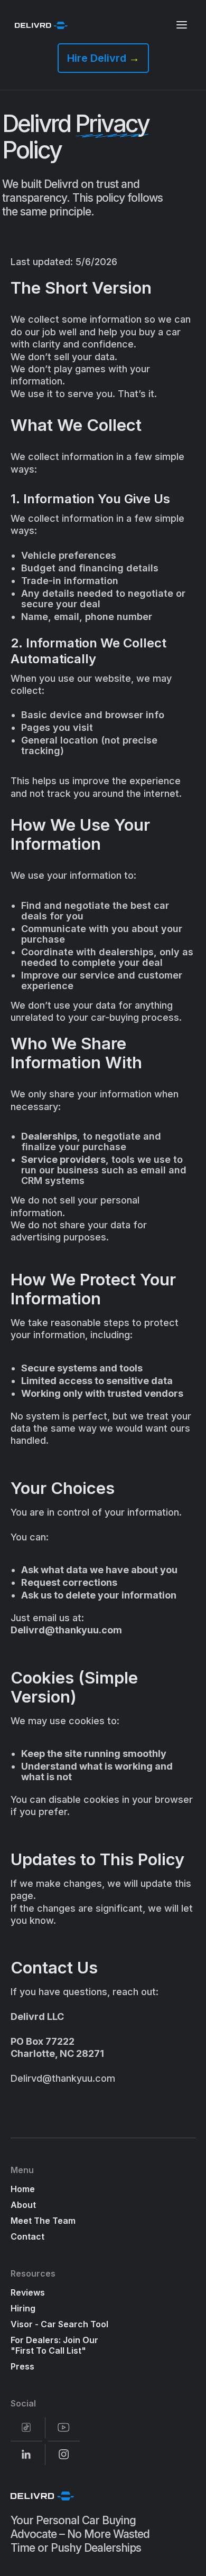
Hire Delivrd (103, 58)
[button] (182, 25)
